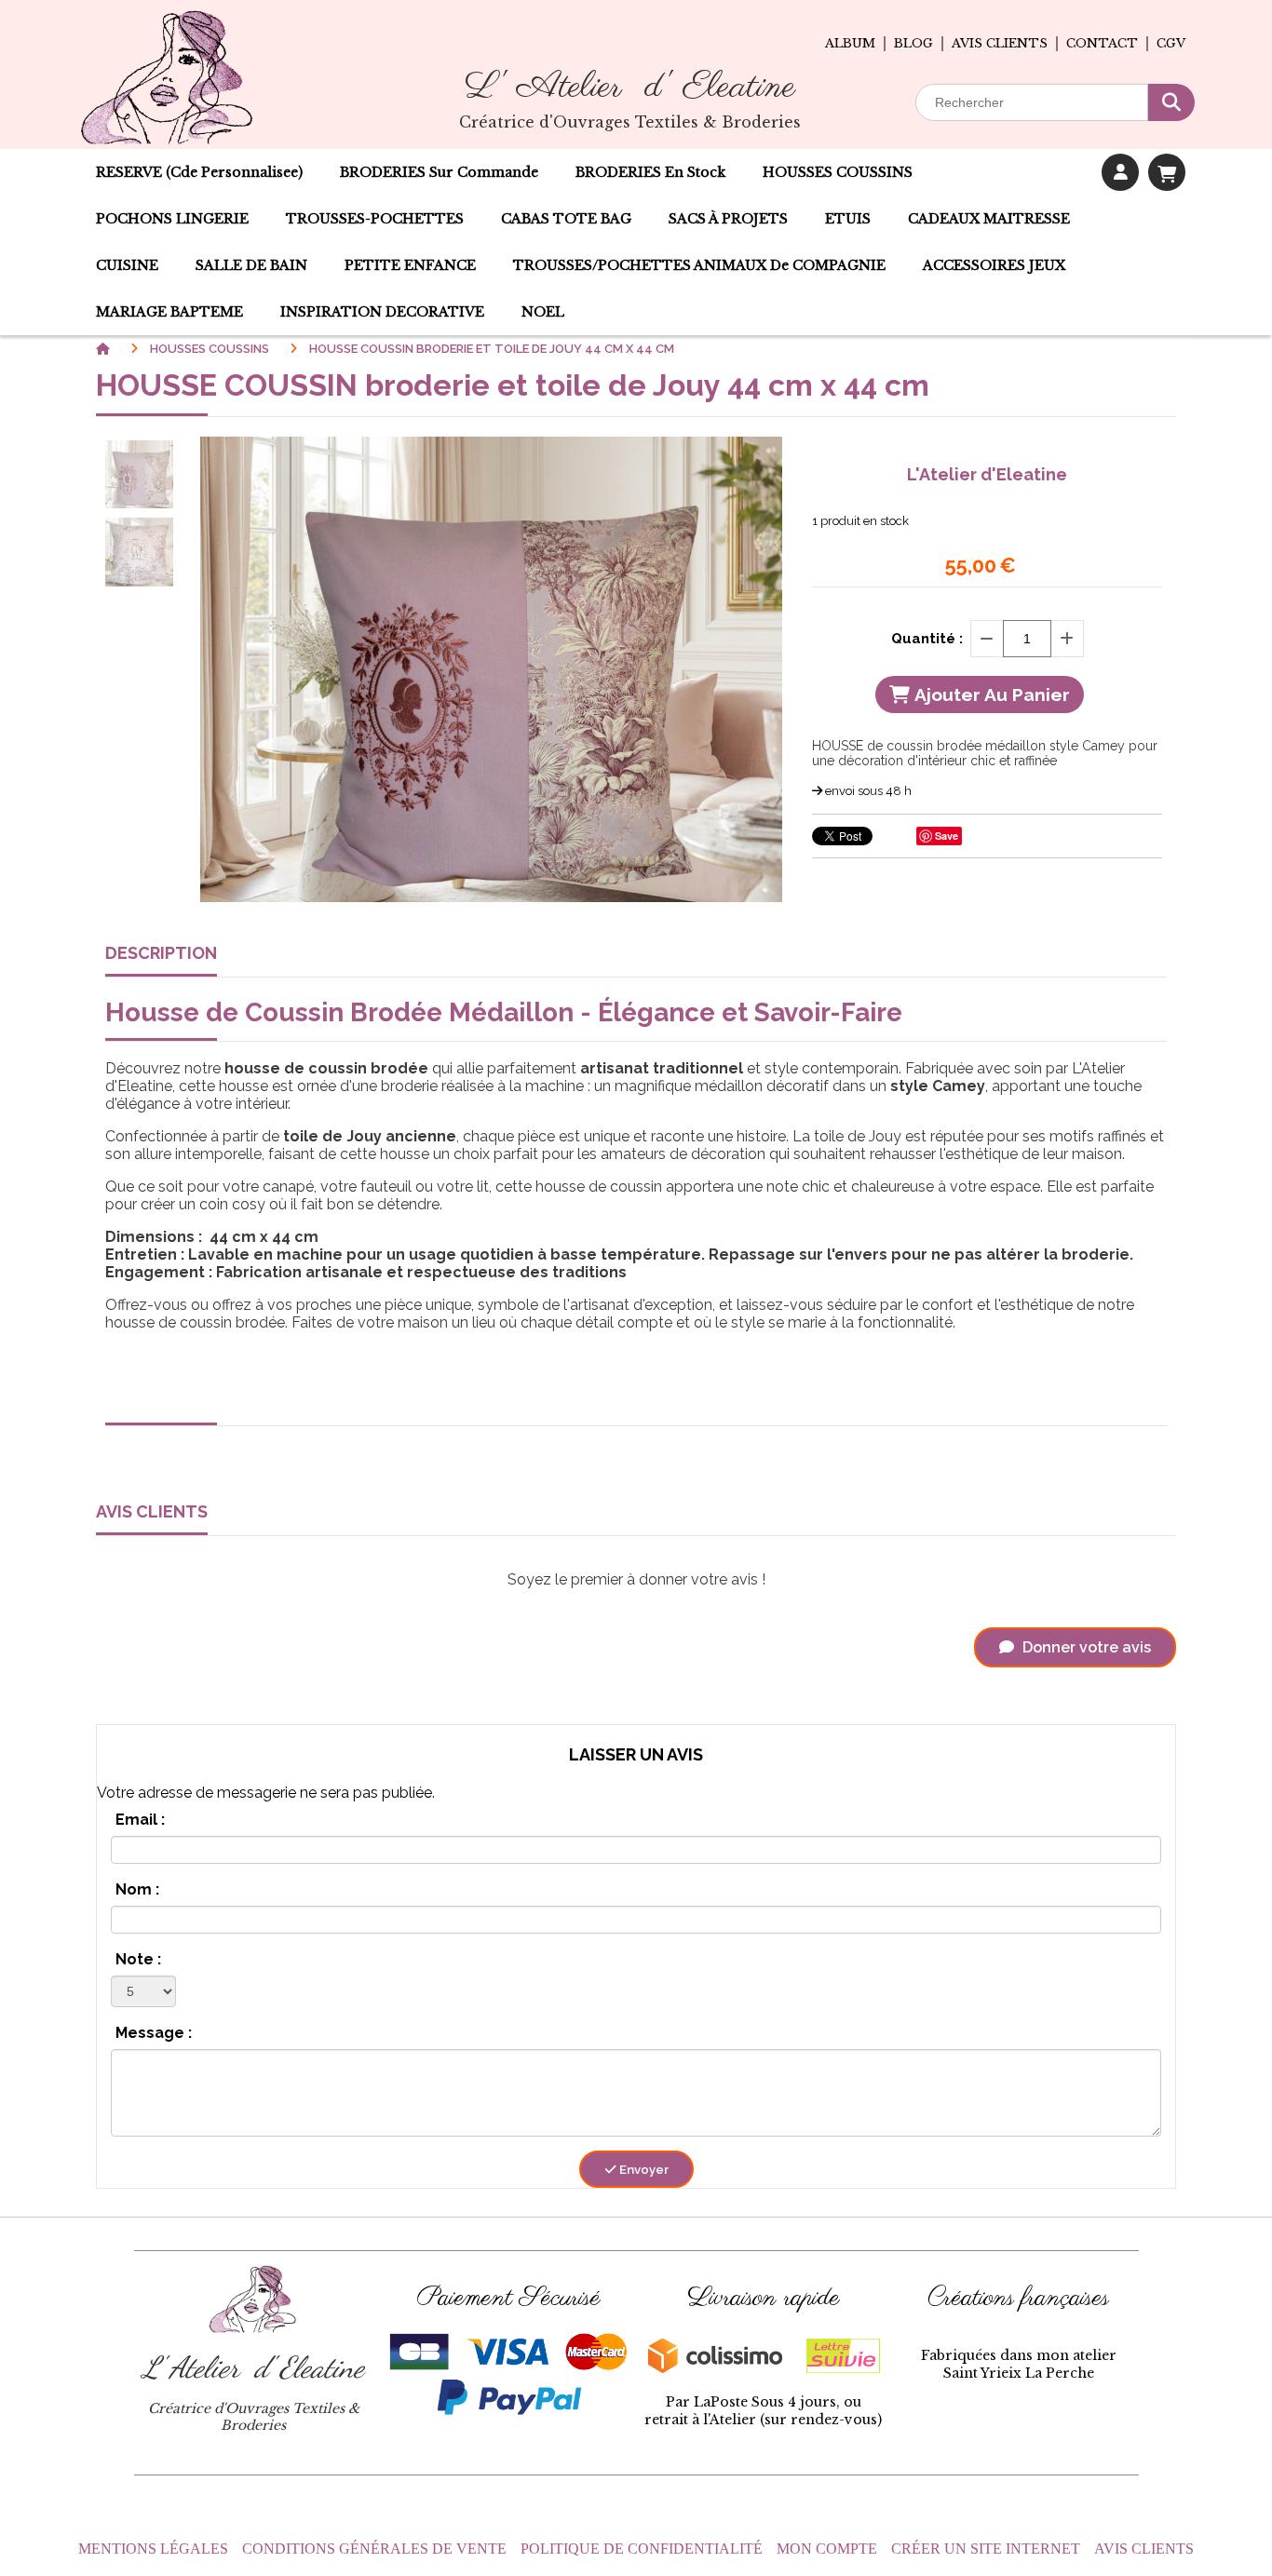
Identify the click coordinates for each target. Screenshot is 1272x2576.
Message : (154, 2033)
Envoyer (643, 2169)
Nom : (137, 1889)
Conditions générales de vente (374, 2549)
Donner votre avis (1085, 1647)
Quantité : (927, 639)
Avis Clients (1144, 2549)
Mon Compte (827, 2549)
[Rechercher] (1171, 102)
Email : (140, 1820)
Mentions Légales (153, 2549)
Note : (138, 1959)
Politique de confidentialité (642, 2549)
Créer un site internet (986, 2549)
